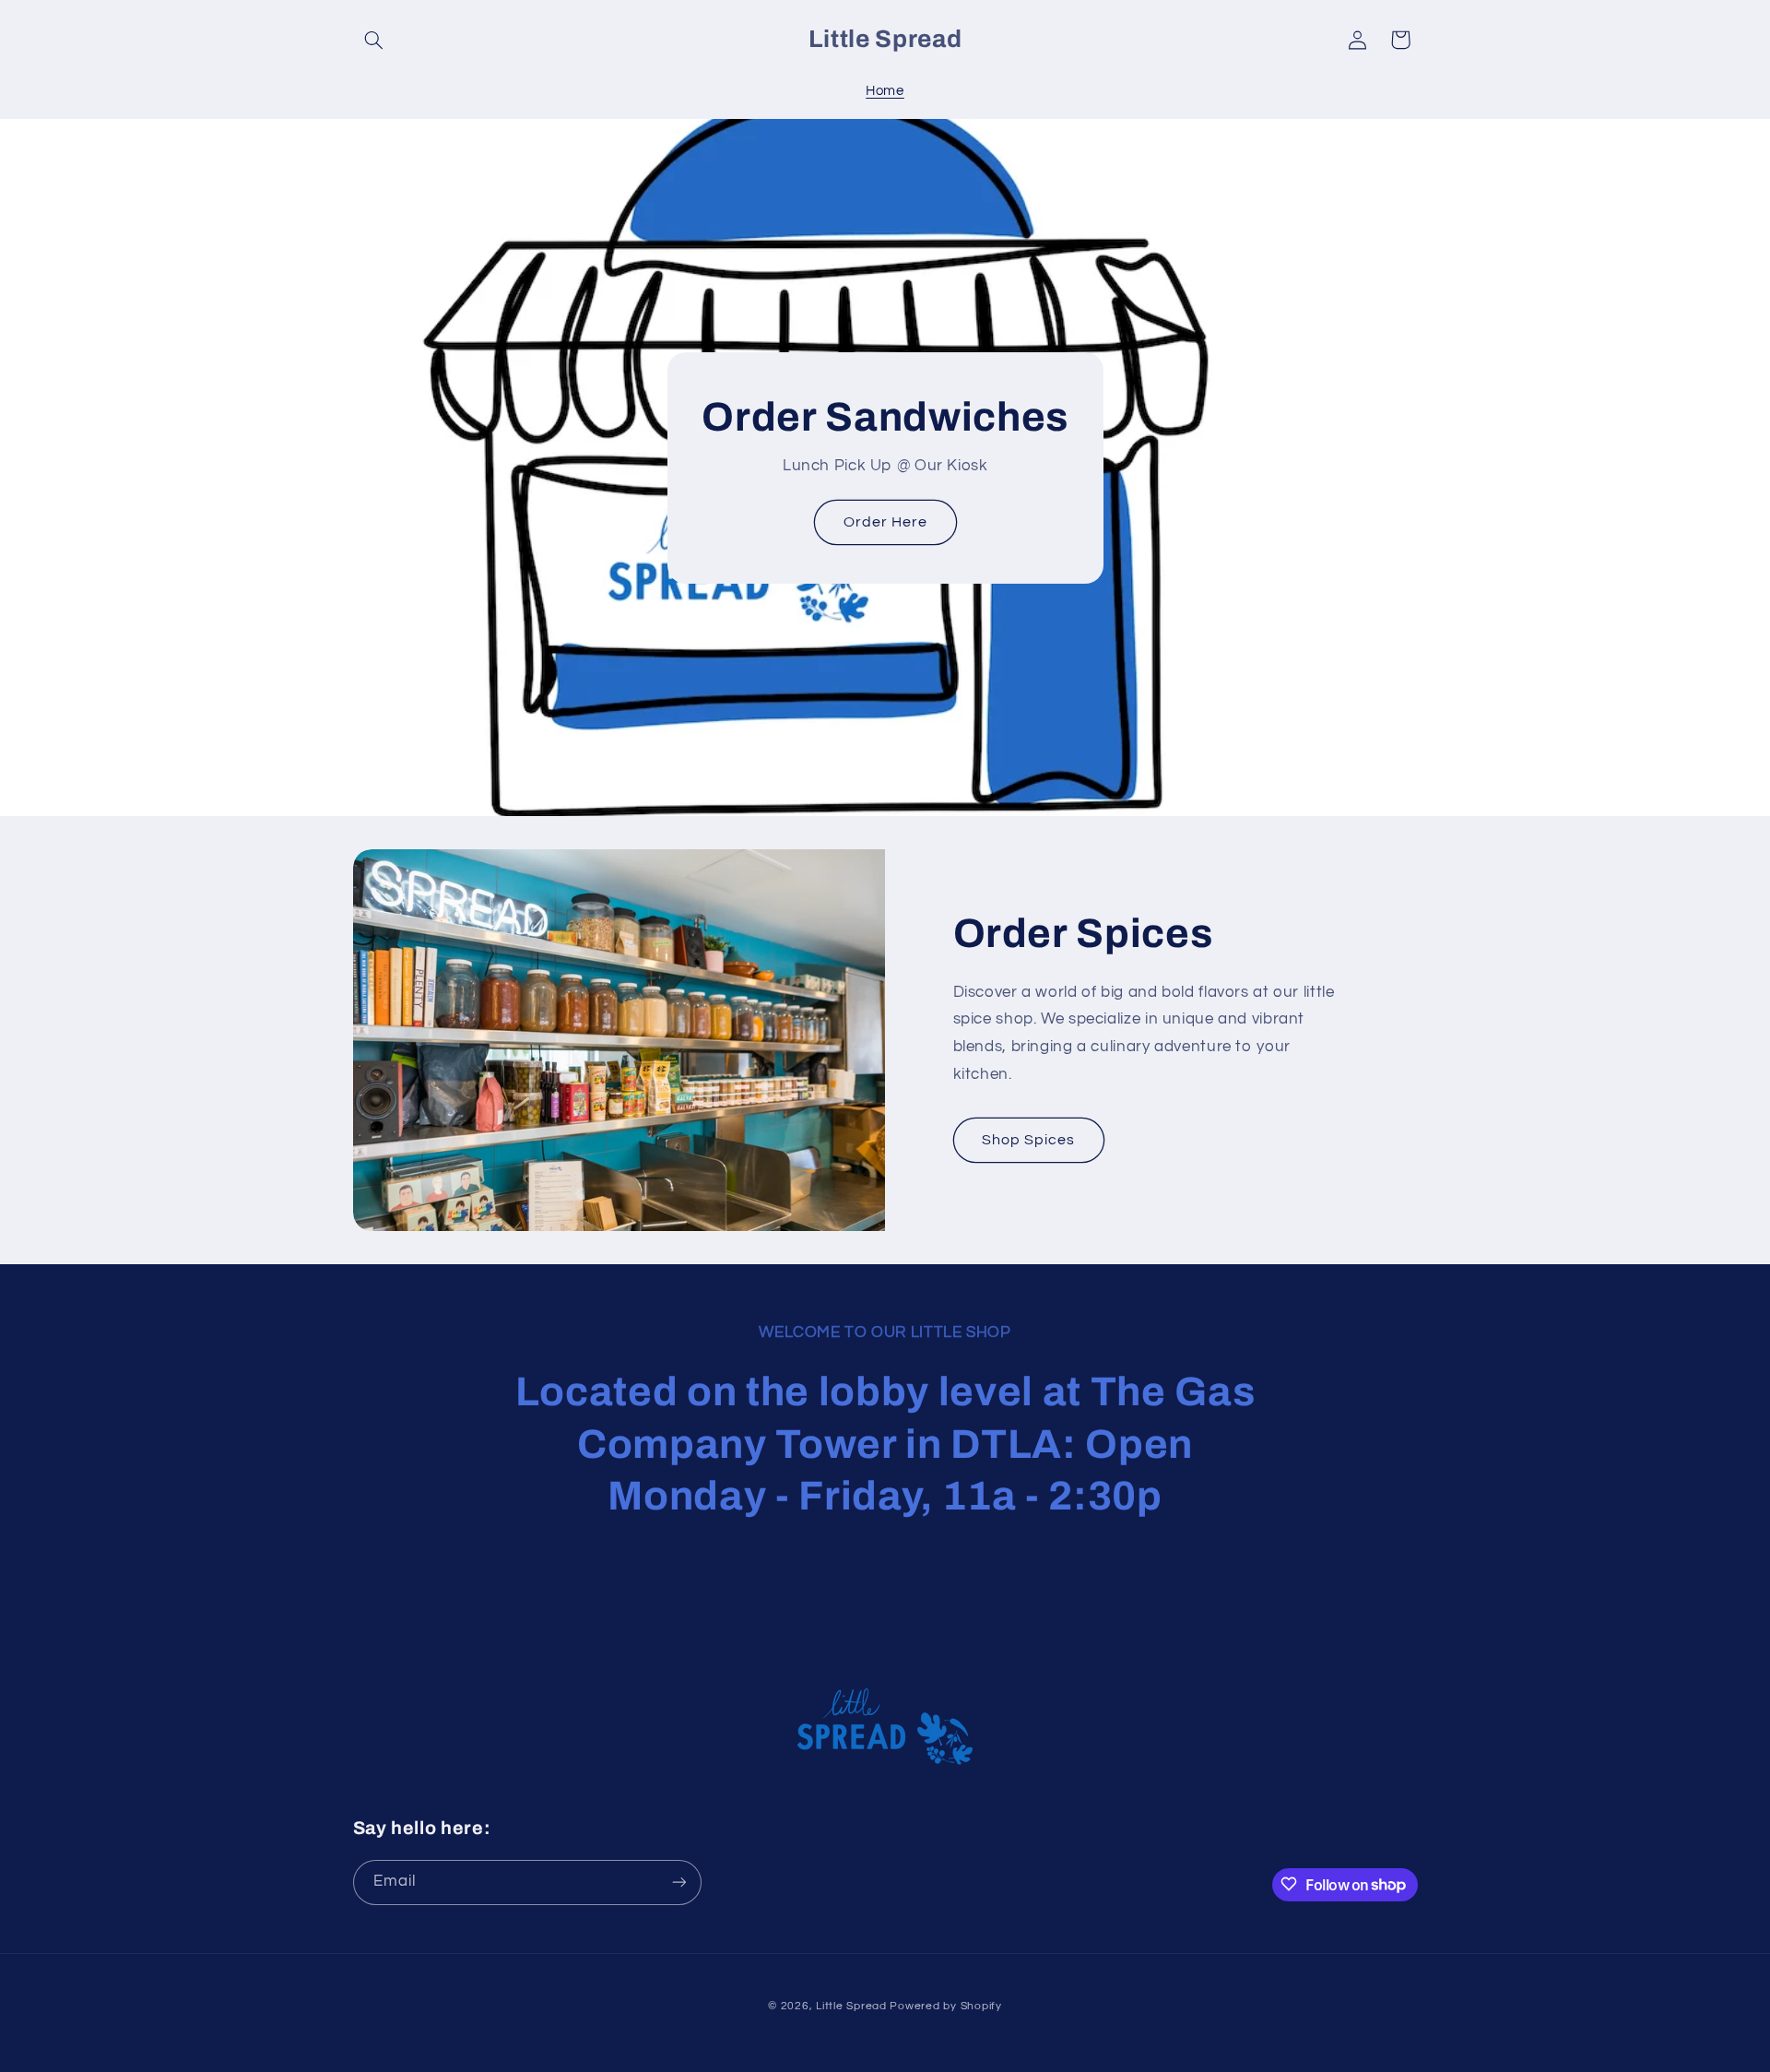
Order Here (885, 522)
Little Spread (851, 2006)
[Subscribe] (678, 1882)
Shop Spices (1029, 1140)
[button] (374, 40)
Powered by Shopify (945, 2006)
